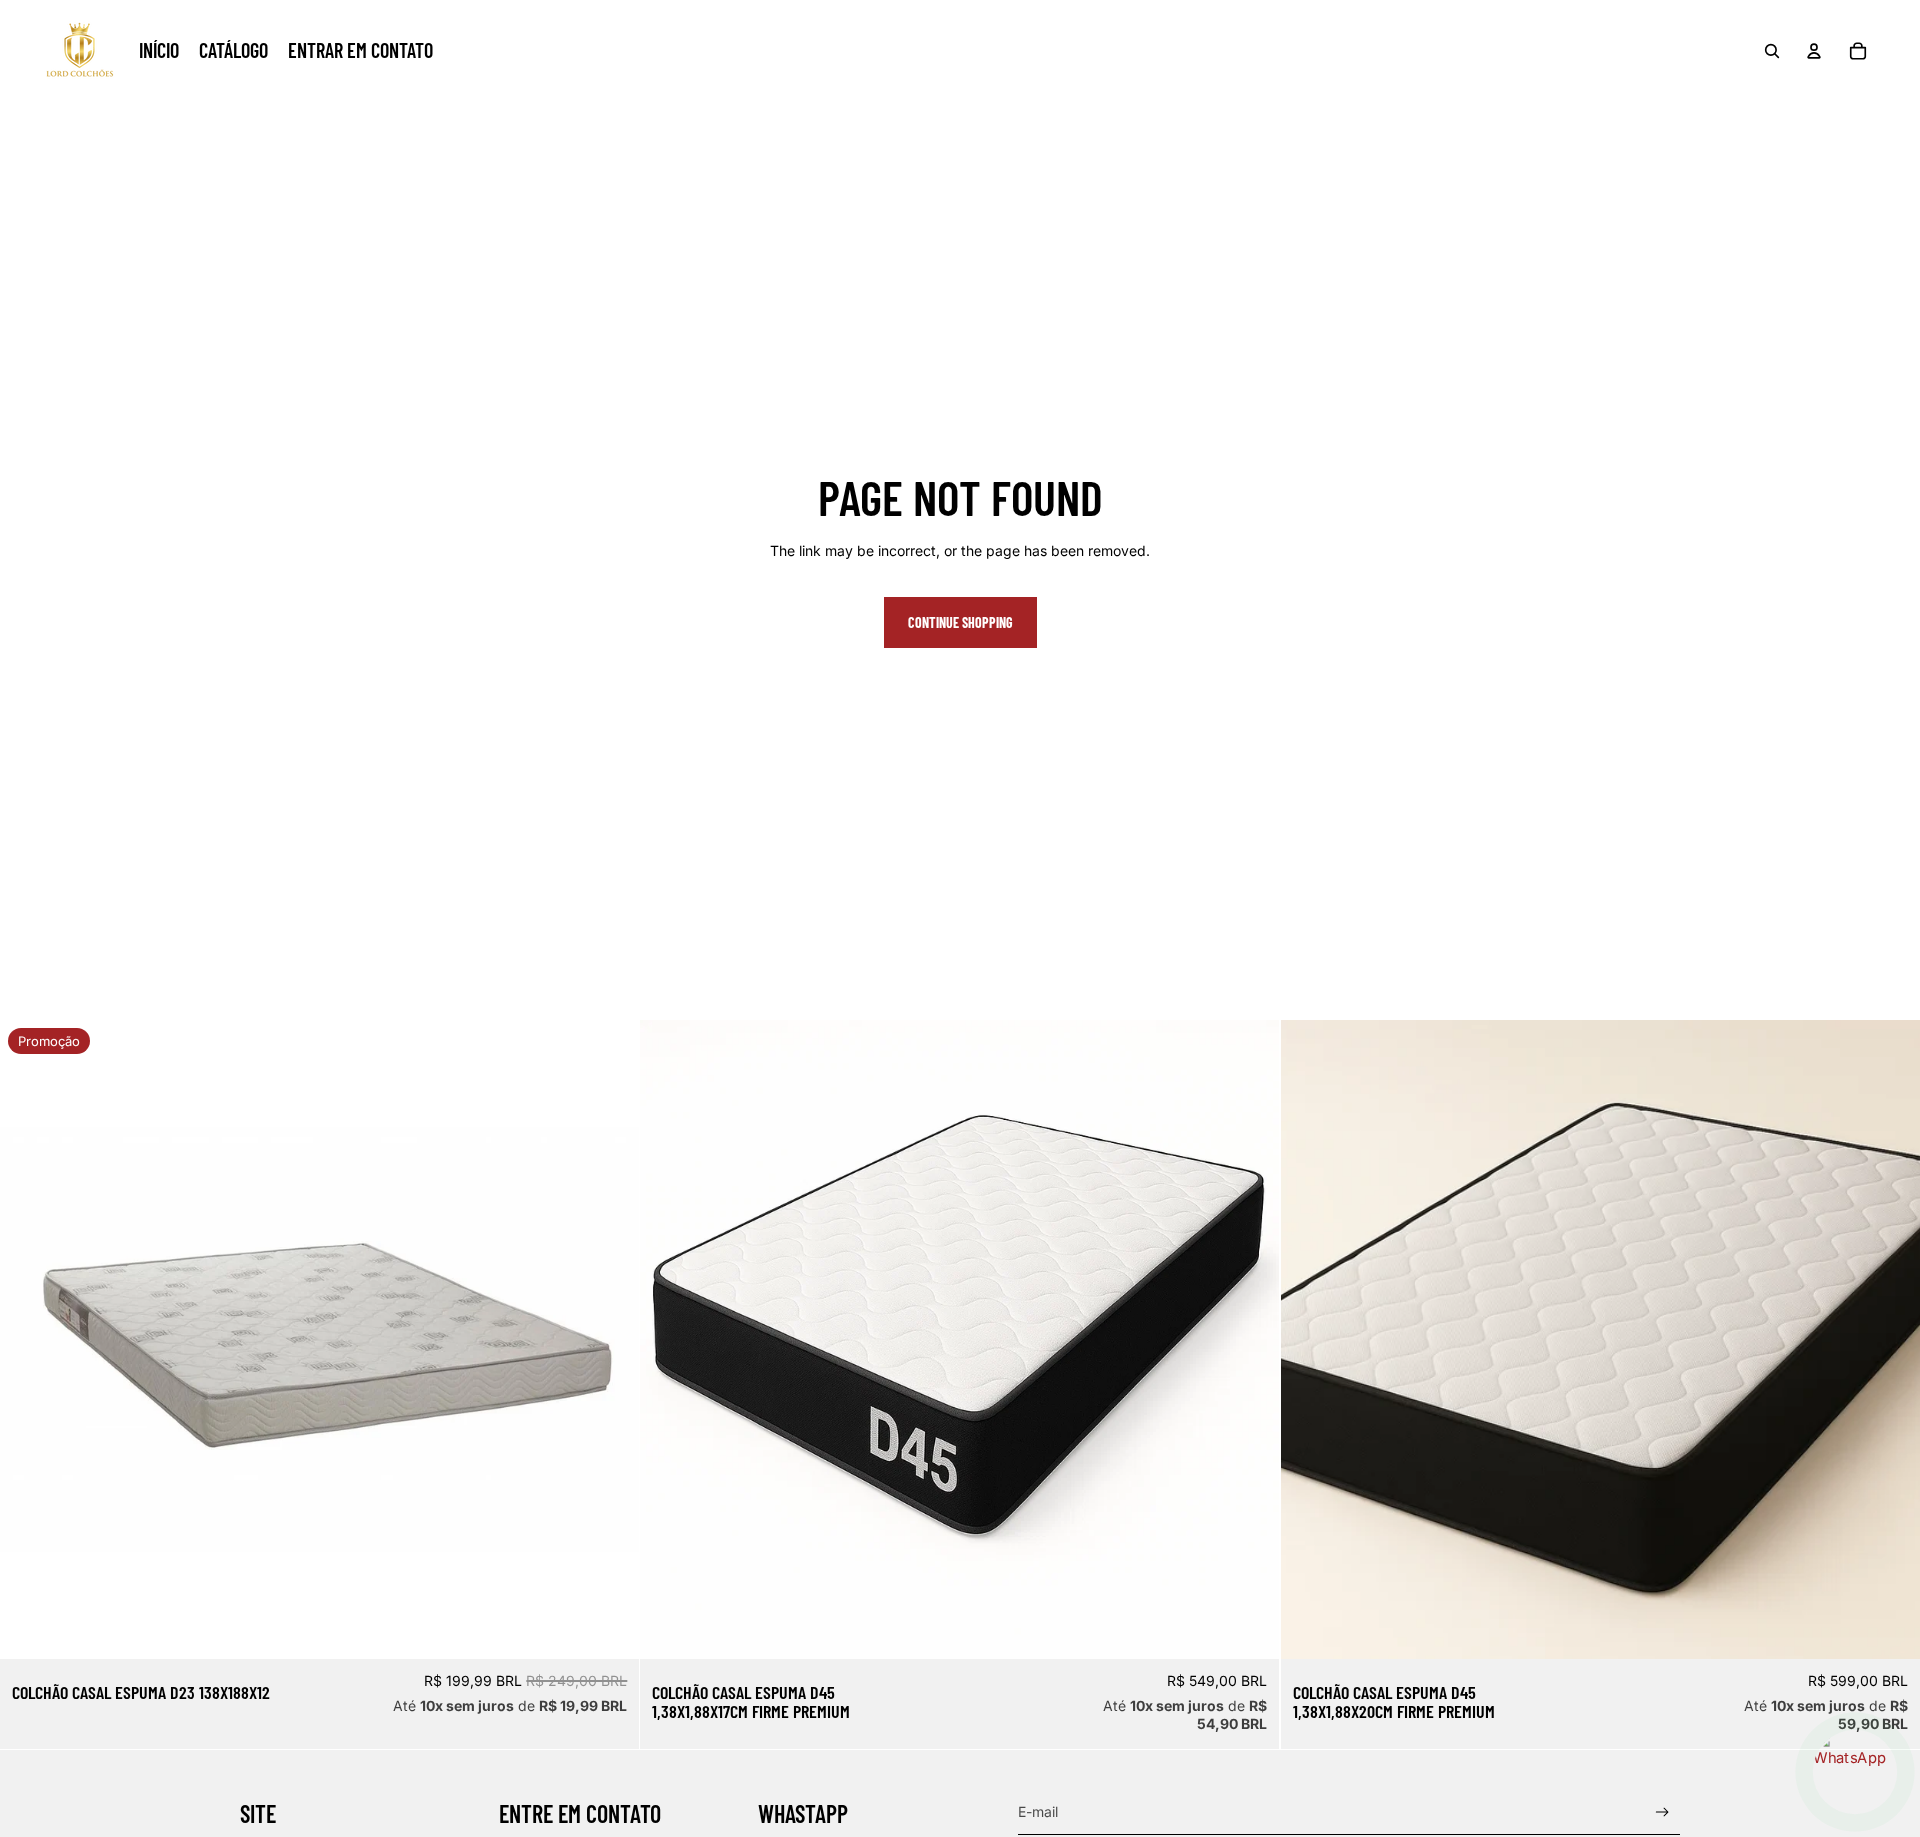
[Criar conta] (1662, 1812)
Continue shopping (960, 622)
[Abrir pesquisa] (1772, 51)
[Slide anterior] (670, 1340)
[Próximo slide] (1250, 1340)
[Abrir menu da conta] (1814, 51)
